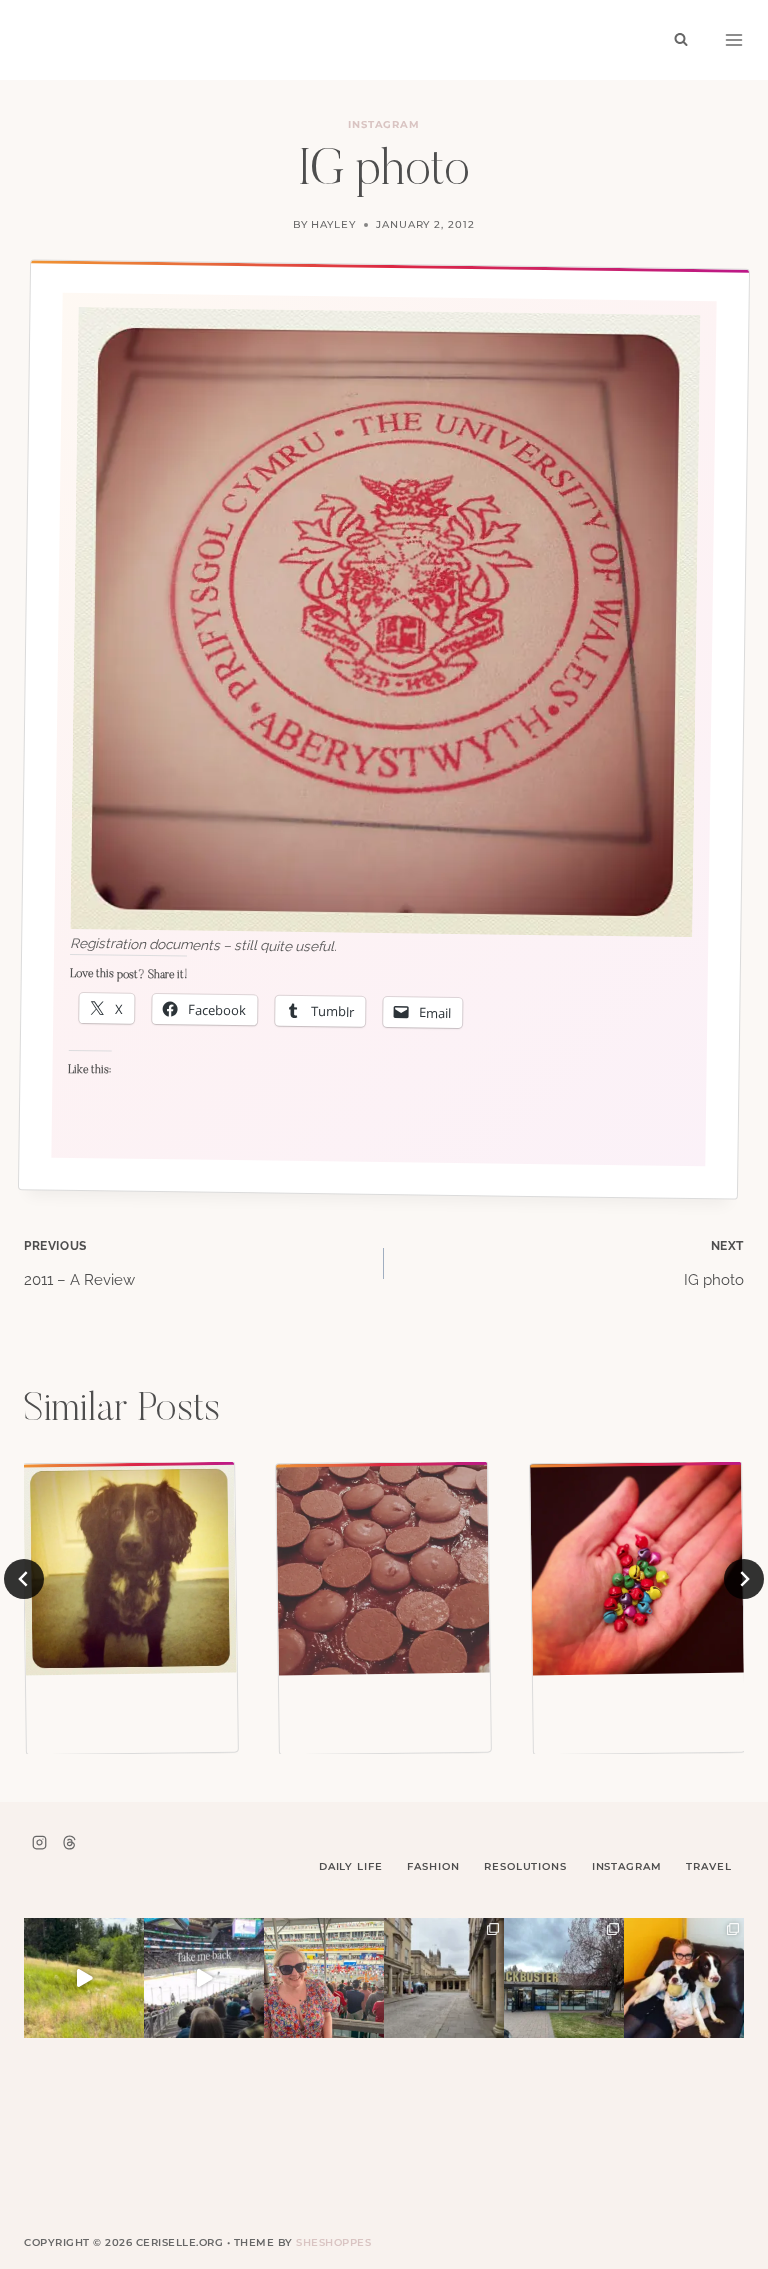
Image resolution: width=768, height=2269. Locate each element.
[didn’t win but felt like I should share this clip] (204, 1978)
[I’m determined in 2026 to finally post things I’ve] (564, 1978)
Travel (708, 1866)
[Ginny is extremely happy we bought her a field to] (84, 1978)
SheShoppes (333, 2242)
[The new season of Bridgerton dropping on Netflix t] (444, 1978)
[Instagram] (39, 1842)
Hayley (333, 224)
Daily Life (351, 1866)
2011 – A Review (79, 1264)
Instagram (384, 124)
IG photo (714, 1264)
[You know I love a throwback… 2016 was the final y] (684, 1978)
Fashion (433, 1866)
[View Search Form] (681, 40)
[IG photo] (130, 1569)
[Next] (744, 1579)
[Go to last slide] (24, 1579)
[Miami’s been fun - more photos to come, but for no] (324, 1978)
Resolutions (525, 1866)
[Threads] (69, 1842)
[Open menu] (734, 40)
